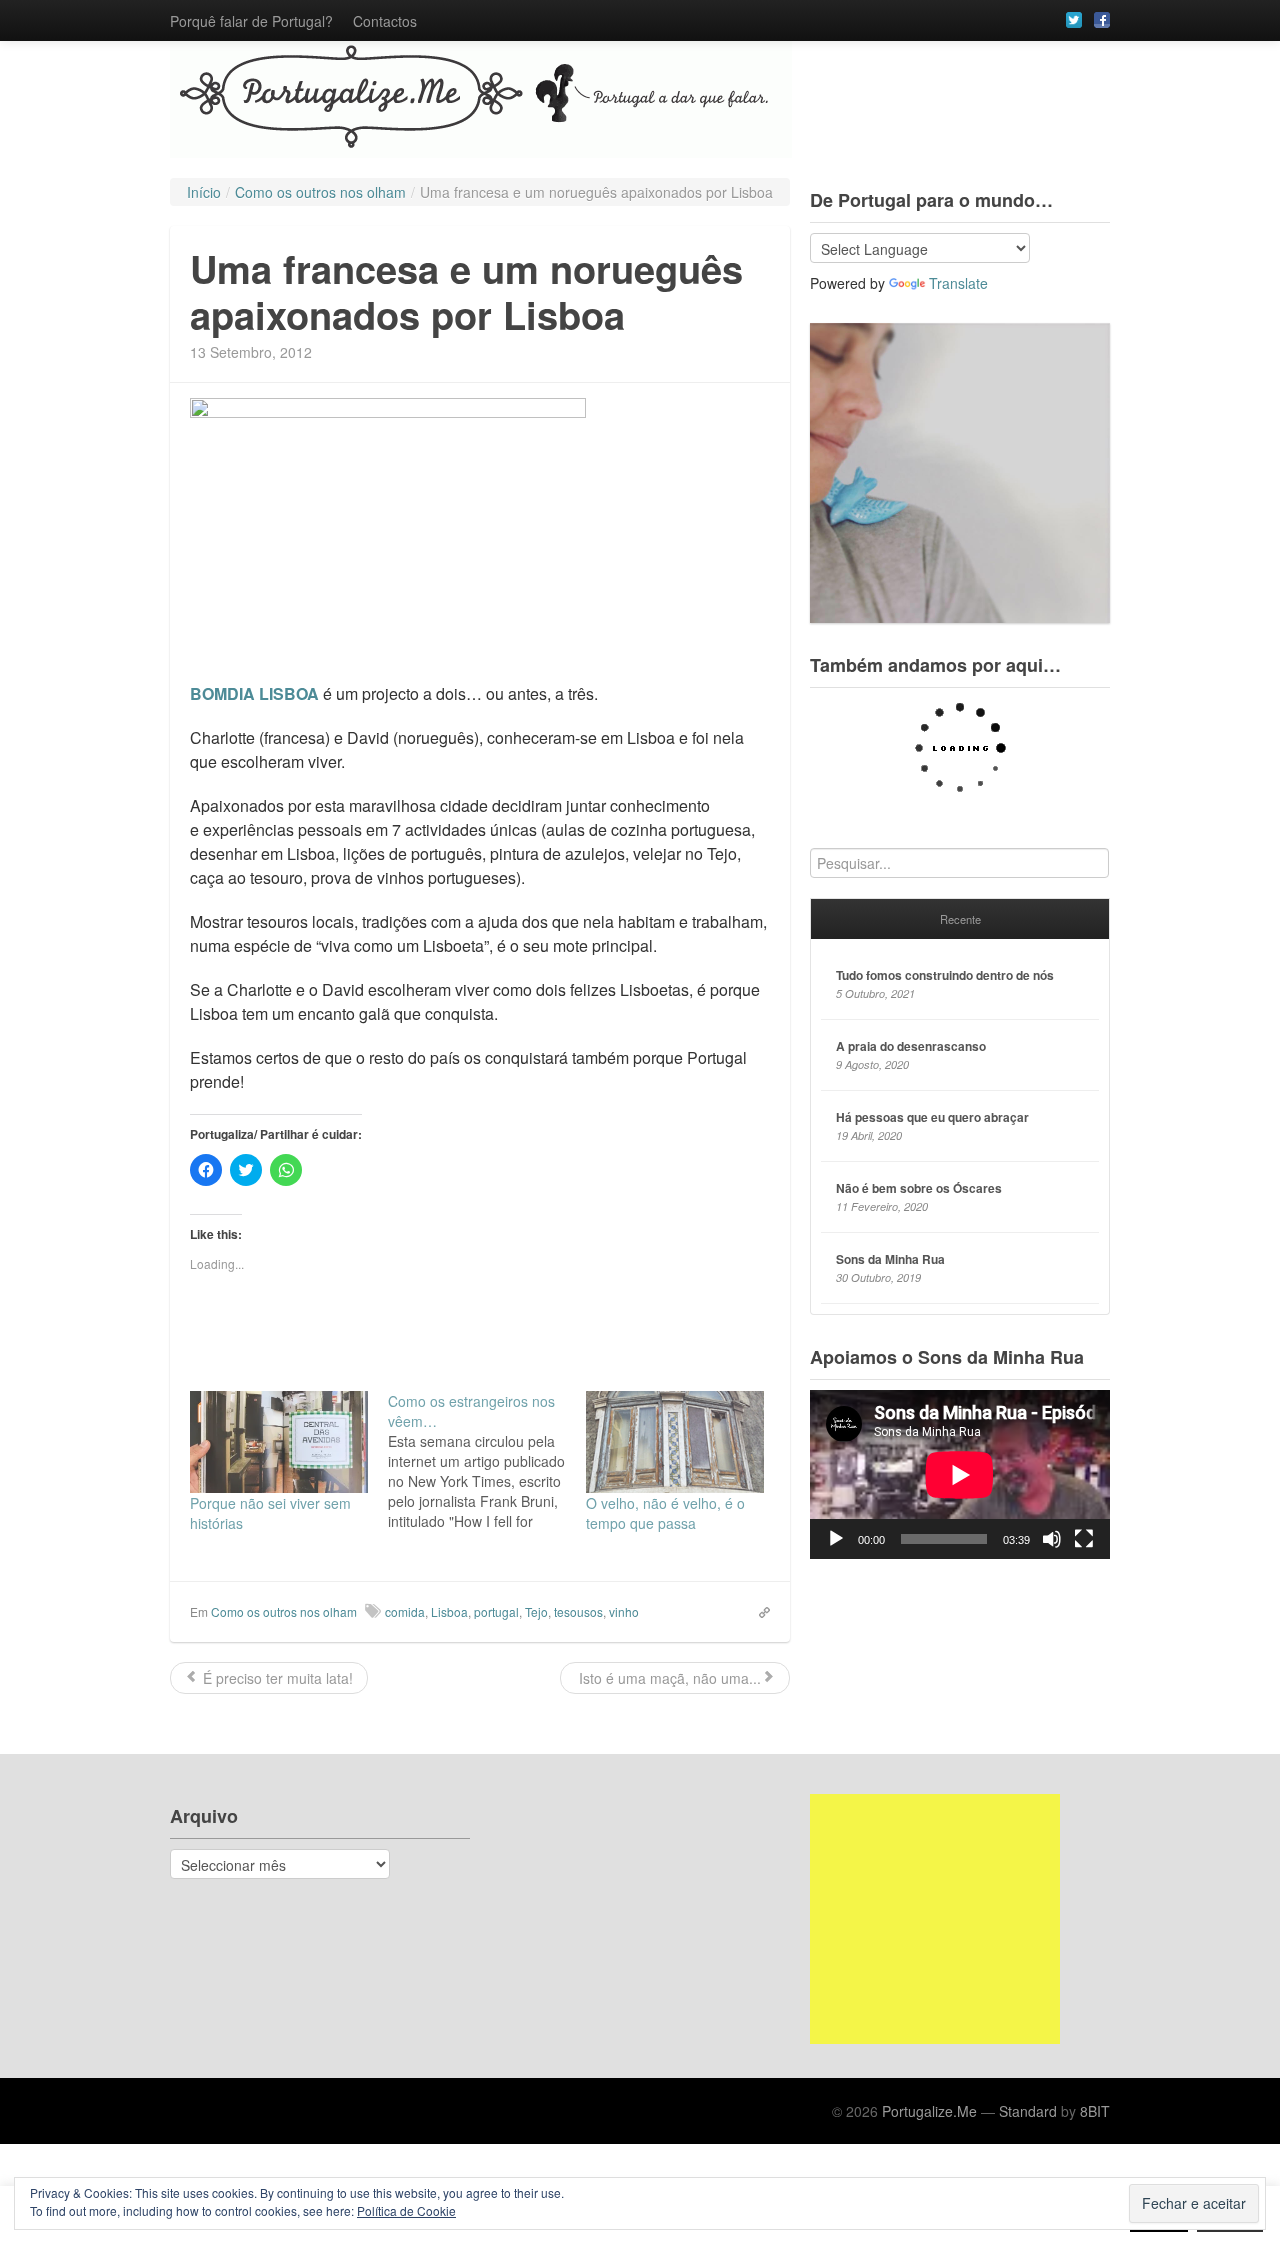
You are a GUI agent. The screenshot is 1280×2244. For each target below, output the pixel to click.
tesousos (578, 1611)
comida (405, 1611)
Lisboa (449, 1611)
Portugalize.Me (929, 2111)
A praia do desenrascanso (911, 1046)
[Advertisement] (935, 1919)
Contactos (385, 21)
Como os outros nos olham (284, 1611)
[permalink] (758, 1611)
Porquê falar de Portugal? (251, 21)
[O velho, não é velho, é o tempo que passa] (675, 1442)
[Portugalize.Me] (640, 99)
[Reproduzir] (836, 1539)
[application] (960, 1474)
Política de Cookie (406, 2210)
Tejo (536, 1611)
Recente (960, 919)
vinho (624, 1611)
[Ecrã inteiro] (1084, 1539)
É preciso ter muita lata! (276, 1678)
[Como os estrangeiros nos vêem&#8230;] (487, 1461)
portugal (496, 1611)
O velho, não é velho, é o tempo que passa (665, 1513)
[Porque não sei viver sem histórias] (279, 1442)
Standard (1028, 2111)
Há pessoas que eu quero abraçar (932, 1117)
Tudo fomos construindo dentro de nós (945, 975)
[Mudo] (1052, 1539)
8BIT (1095, 2111)
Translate (958, 283)
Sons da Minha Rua (890, 1259)
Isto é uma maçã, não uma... (668, 1678)
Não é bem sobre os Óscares (919, 1188)
